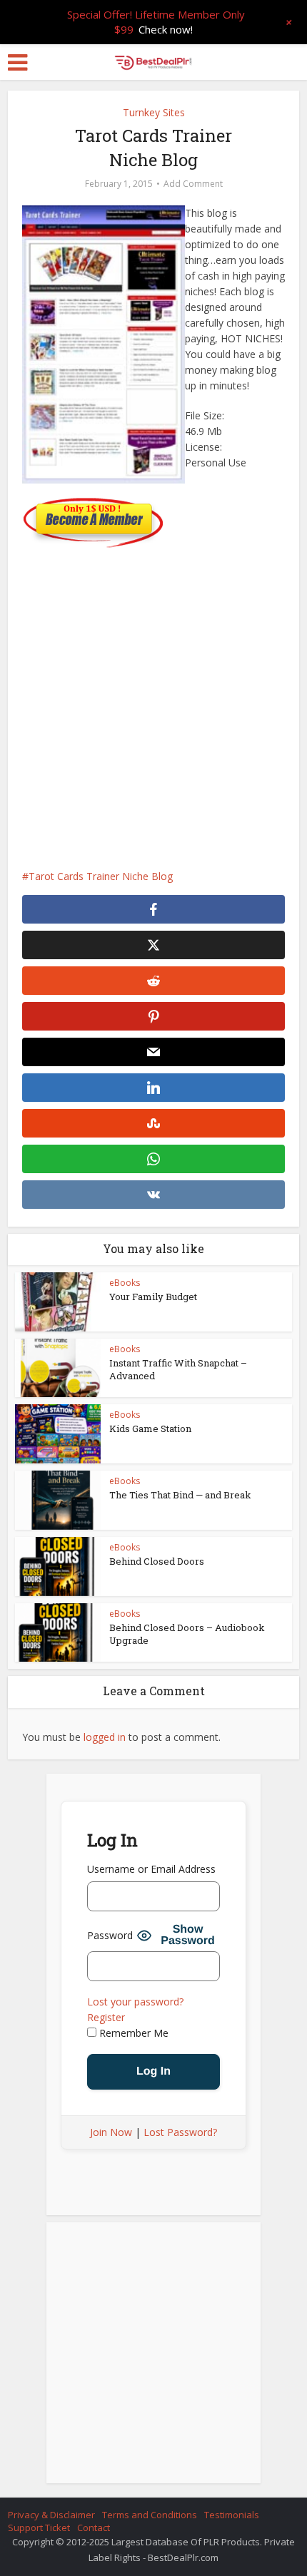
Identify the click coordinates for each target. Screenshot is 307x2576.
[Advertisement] (153, 701)
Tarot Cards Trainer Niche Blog (101, 876)
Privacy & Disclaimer (51, 2515)
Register (106, 2017)
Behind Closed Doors (157, 1561)
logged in (105, 1737)
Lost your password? (135, 2002)
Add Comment (193, 184)
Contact (94, 2528)
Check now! (166, 29)
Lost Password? (180, 2132)
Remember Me (132, 2033)
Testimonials (232, 2515)
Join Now (111, 2132)
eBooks (125, 1283)
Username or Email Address (151, 1869)
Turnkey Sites (154, 112)
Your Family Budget (153, 1297)
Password (110, 1935)
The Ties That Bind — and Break (180, 1495)
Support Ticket (39, 2528)
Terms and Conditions (150, 2515)
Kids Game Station (150, 1428)
